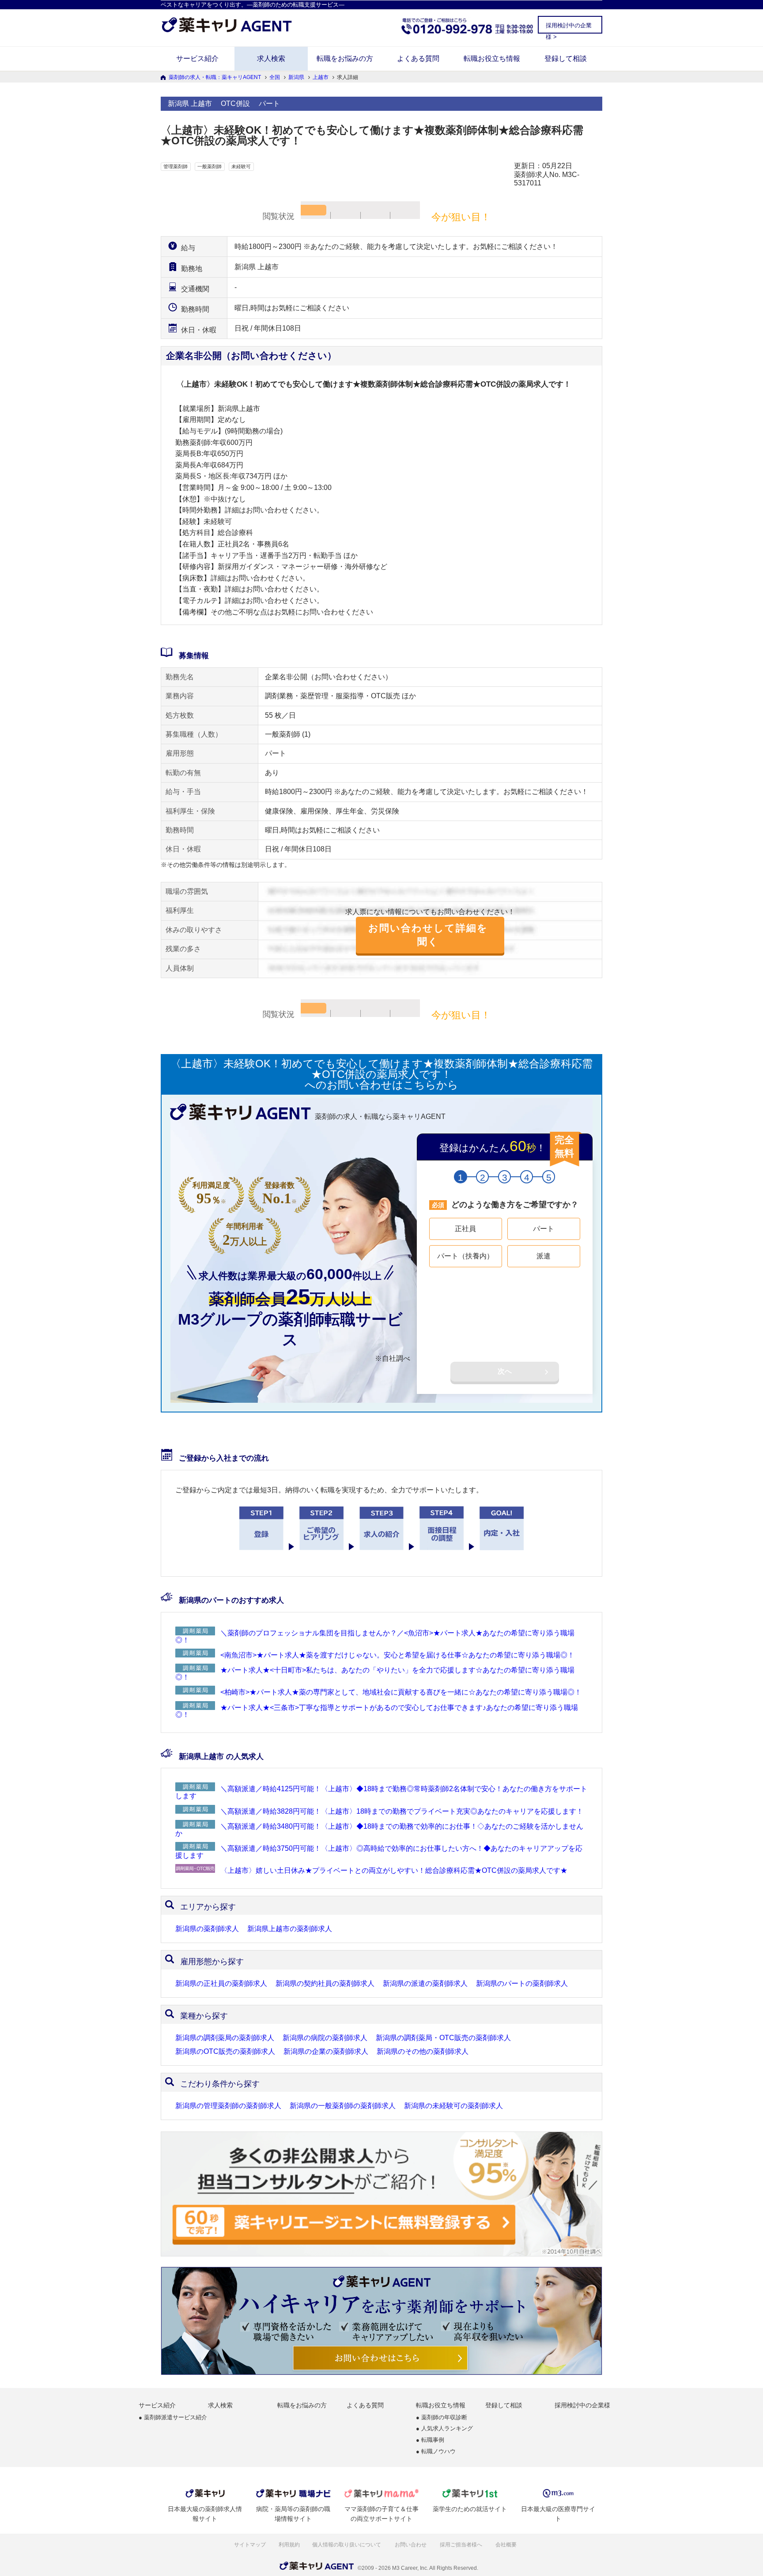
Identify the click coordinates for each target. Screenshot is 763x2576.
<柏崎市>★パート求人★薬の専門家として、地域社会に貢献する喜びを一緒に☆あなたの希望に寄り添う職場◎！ (401, 1692)
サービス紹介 (197, 58)
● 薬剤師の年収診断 (442, 2418)
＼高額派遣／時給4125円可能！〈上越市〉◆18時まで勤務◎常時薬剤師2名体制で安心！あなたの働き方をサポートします (381, 1792)
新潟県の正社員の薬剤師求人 (221, 1984)
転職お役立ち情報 (492, 58)
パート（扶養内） (465, 1256)
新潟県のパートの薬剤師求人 (522, 1984)
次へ (505, 1371)
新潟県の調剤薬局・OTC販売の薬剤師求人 (443, 2038)
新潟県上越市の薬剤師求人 (290, 1929)
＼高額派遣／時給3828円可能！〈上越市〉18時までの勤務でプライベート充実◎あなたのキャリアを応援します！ (402, 1811)
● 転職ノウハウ (436, 2452)
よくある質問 (418, 58)
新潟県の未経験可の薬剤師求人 (453, 2106)
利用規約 (289, 2545)
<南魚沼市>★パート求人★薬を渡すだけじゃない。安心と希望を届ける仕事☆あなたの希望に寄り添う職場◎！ (397, 1655)
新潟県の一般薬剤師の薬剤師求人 (343, 2106)
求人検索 (271, 58)
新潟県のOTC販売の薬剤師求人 (225, 2052)
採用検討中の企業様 (582, 2405)
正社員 (465, 1229)
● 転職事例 (430, 2440)
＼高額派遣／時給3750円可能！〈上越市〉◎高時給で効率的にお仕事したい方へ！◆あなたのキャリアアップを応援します (379, 1852)
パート (544, 1229)
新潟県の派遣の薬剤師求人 (425, 1984)
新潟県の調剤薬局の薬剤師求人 (225, 2038)
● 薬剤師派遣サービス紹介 (173, 2418)
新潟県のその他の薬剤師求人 (423, 2052)
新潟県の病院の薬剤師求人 (325, 2038)
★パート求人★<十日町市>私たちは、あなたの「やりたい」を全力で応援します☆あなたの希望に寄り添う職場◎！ (375, 1674)
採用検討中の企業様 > (569, 27)
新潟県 (296, 77)
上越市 (321, 77)
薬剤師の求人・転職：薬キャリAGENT (215, 77)
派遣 (544, 1256)
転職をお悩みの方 (345, 58)
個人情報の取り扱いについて (347, 2545)
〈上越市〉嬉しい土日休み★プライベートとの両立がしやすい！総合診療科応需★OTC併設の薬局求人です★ (394, 1870)
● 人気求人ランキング (444, 2429)
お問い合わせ (411, 2545)
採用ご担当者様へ (462, 2545)
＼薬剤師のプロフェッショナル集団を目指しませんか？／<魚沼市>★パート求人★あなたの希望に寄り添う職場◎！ (375, 1636)
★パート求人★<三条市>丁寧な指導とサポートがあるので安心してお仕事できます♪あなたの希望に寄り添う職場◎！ (377, 1711)
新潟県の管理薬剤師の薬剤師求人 (228, 2106)
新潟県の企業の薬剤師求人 (326, 2052)
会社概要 (507, 2545)
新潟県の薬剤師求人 (207, 1929)
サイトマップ (250, 2545)
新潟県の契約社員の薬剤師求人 (325, 1984)
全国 (275, 77)
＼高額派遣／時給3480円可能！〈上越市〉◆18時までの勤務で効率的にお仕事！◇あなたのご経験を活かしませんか (379, 1830)
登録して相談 (566, 58)
